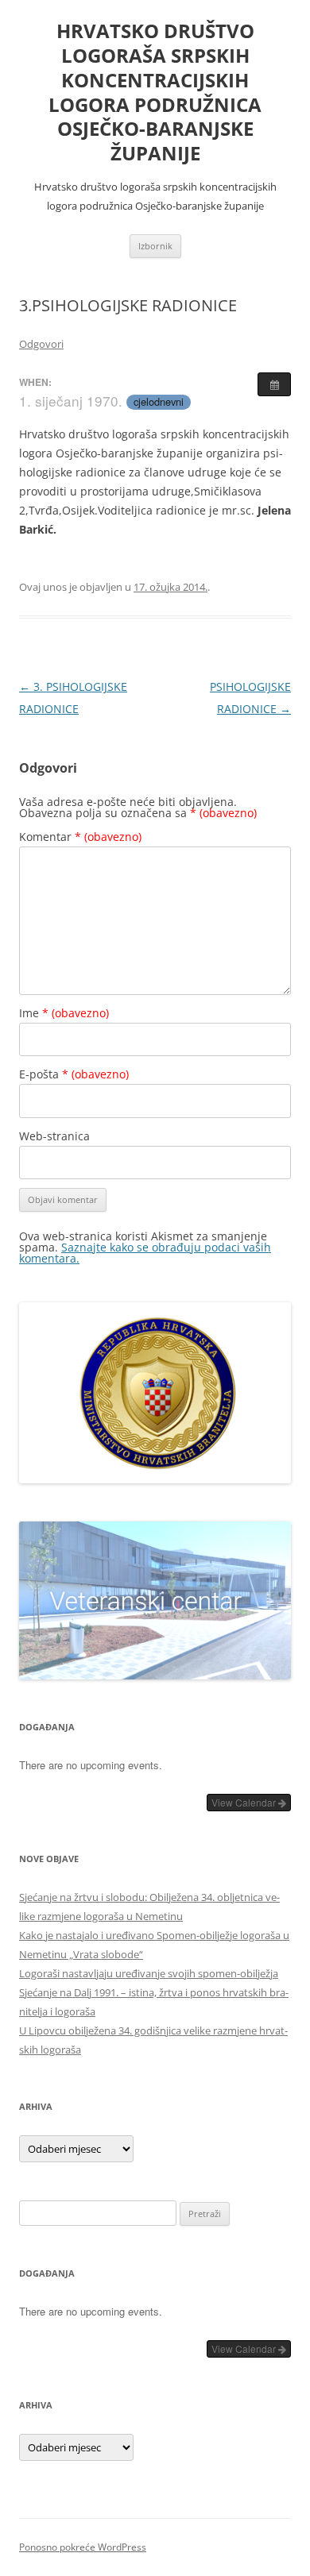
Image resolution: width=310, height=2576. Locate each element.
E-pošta (74, 1074)
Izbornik (155, 246)
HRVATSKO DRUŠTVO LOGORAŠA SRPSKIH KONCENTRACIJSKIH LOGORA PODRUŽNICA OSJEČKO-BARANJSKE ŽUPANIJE (155, 93)
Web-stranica (54, 1136)
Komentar (80, 837)
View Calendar (245, 1802)
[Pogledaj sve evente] (274, 384)
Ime (64, 1013)
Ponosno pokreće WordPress (83, 2547)
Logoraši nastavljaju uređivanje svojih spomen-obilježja (149, 1973)
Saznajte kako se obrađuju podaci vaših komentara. (145, 1253)
